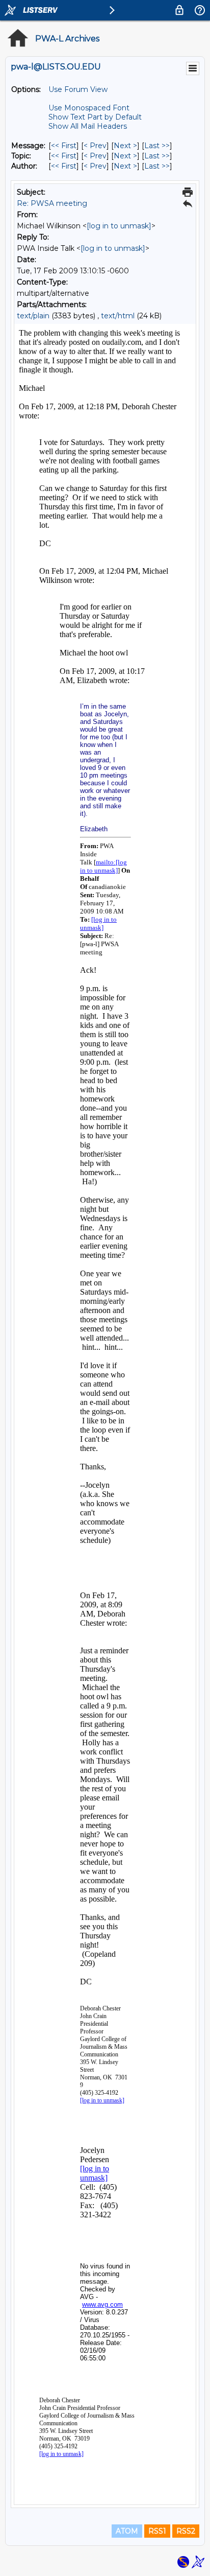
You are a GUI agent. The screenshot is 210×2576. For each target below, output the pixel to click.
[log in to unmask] (119, 226)
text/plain (33, 316)
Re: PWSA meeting (52, 203)
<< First (64, 146)
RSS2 (186, 2531)
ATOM (127, 2531)
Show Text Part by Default (95, 117)
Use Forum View (78, 89)
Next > (125, 146)
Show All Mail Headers (88, 126)
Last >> (157, 146)
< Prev (95, 146)
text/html (118, 316)
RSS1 (157, 2531)
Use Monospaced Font (89, 108)
